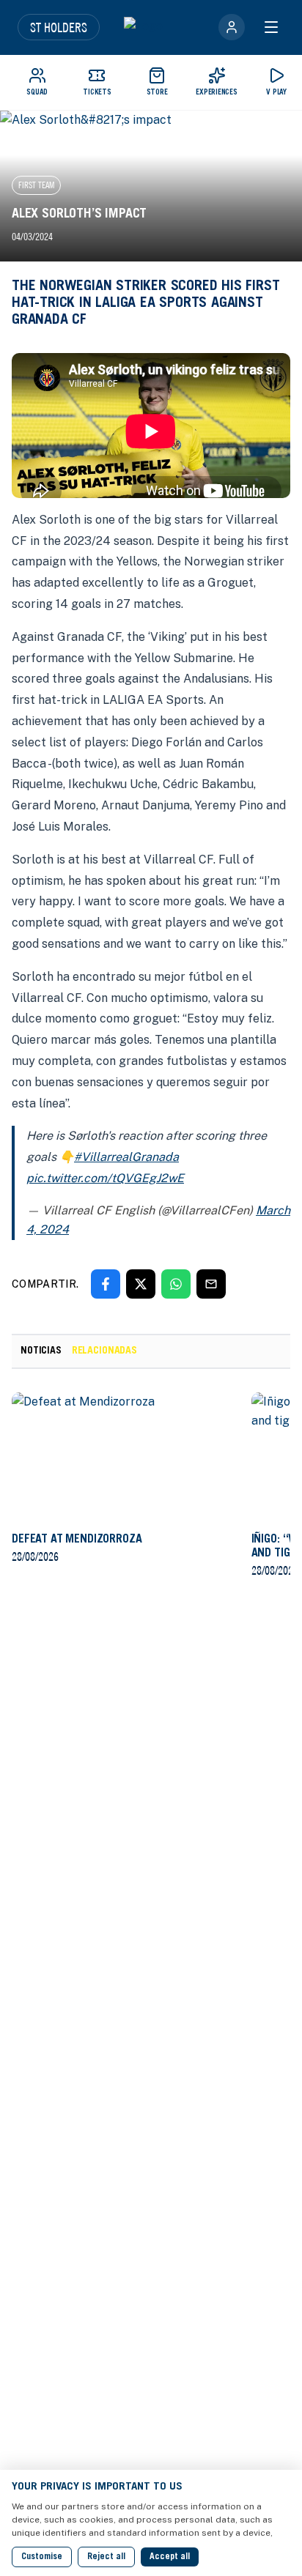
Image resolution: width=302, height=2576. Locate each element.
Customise (42, 2557)
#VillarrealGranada (126, 1157)
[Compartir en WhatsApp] (176, 1284)
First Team (36, 185)
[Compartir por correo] (211, 1284)
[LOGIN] (232, 27)
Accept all (170, 2557)
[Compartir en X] (141, 1284)
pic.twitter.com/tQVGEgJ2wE (105, 1178)
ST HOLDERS (59, 27)
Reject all (106, 2557)
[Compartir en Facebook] (106, 1284)
